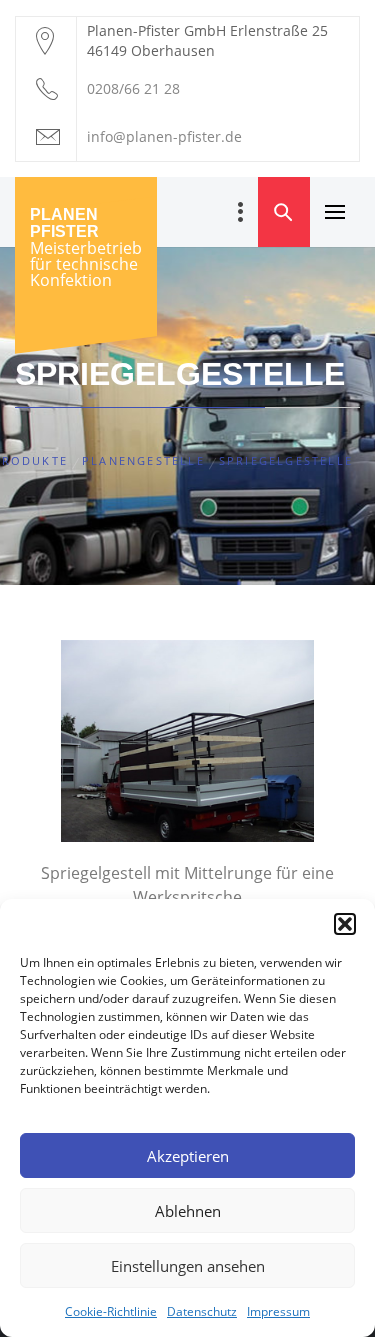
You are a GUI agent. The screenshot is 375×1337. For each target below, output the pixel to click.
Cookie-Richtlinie (111, 1311)
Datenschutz (202, 1311)
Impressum (278, 1311)
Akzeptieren (188, 1156)
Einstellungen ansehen (188, 1266)
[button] (345, 924)
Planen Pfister (64, 223)
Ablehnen (188, 1211)
